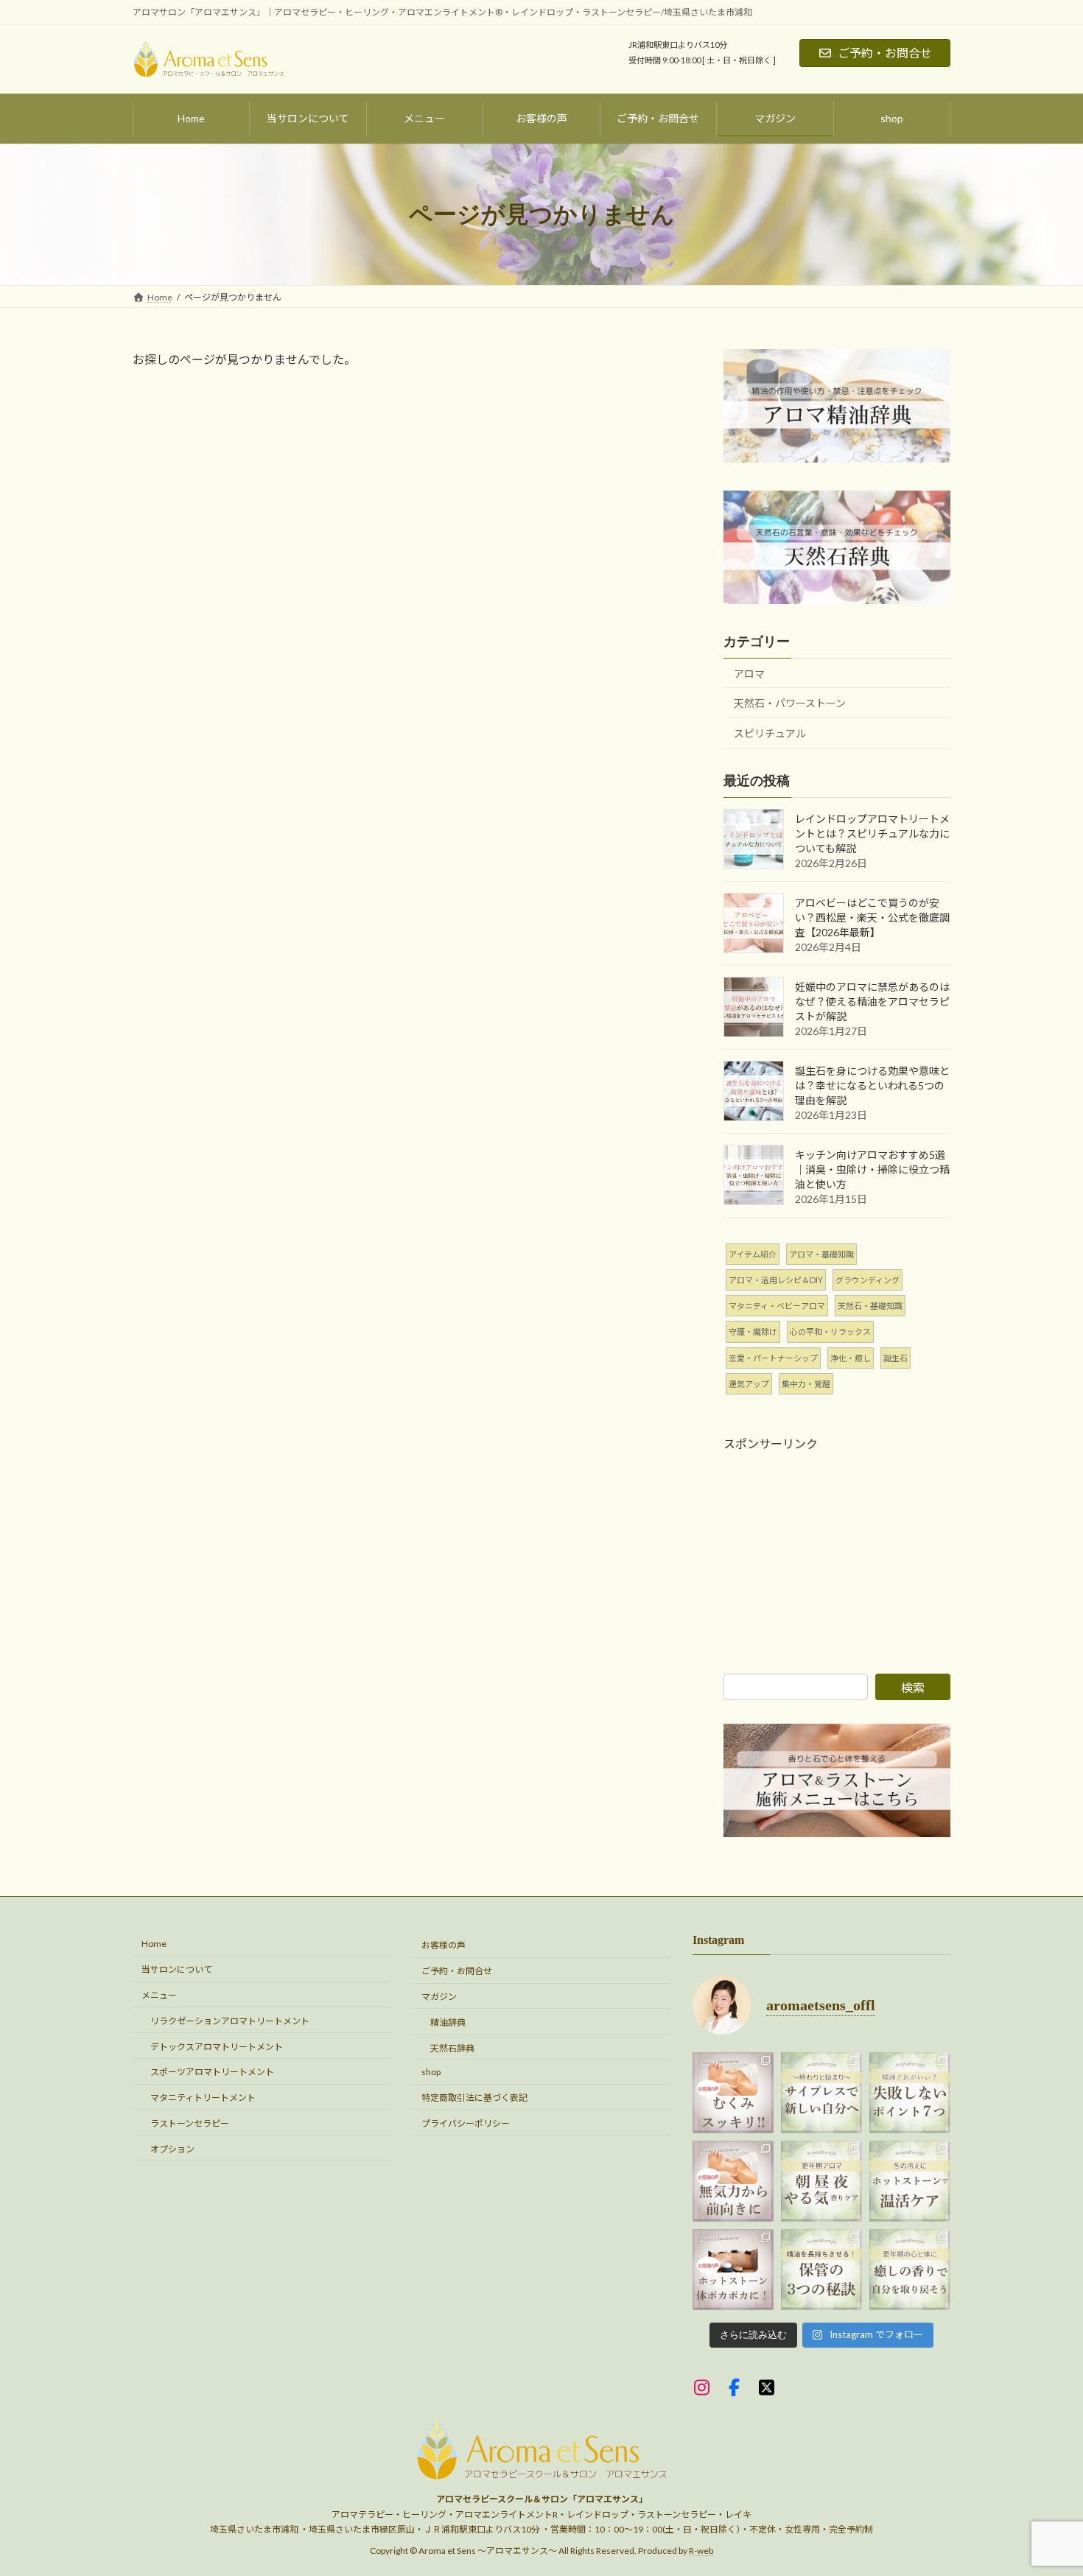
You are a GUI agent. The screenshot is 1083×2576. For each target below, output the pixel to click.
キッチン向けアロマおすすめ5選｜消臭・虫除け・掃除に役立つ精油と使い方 (872, 1169)
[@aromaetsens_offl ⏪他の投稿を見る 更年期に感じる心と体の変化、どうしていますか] (910, 2270)
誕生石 (896, 1358)
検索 (913, 1687)
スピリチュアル (770, 733)
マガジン (439, 1997)
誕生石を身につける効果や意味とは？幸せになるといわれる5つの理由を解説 (872, 1085)
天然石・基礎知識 (870, 1306)
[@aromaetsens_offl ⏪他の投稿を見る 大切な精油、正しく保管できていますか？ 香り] (821, 2270)
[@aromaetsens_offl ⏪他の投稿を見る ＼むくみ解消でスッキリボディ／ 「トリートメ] (733, 2093)
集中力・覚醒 (806, 1384)
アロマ (749, 674)
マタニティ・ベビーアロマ (777, 1306)
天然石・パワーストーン (790, 703)
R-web (701, 2550)
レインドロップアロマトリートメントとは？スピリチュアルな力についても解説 (872, 833)
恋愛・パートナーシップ (773, 1358)
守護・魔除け (753, 1331)
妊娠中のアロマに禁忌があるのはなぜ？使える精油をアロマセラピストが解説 (872, 1001)
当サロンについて (177, 1969)
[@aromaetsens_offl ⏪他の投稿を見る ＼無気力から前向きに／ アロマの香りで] (733, 2181)
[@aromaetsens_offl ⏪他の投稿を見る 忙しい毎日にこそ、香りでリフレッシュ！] (821, 2181)
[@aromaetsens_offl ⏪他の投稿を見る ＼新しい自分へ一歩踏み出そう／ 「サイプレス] (821, 2093)
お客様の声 (444, 1945)
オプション (172, 2148)
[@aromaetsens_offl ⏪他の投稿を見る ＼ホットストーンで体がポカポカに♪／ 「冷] (733, 2270)
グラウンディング (868, 1280)
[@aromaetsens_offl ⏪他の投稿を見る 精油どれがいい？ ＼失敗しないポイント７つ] (910, 2093)
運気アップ (749, 1384)
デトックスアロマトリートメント (217, 2046)
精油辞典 (448, 2022)
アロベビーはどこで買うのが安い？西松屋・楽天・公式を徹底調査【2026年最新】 (872, 917)
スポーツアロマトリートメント (212, 2072)
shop (431, 2072)
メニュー (159, 1995)
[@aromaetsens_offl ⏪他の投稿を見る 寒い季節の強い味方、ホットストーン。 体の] (910, 2181)
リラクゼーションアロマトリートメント (230, 2021)
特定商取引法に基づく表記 (474, 2098)
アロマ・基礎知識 (821, 1254)
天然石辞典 (452, 2047)
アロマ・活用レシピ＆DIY (776, 1280)
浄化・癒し (851, 1358)
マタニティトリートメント (203, 2098)
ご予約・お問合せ (885, 53)
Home (154, 1944)
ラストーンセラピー (190, 2123)
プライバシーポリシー (466, 2123)
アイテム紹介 (753, 1254)
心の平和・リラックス (830, 1331)
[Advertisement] (837, 1544)
